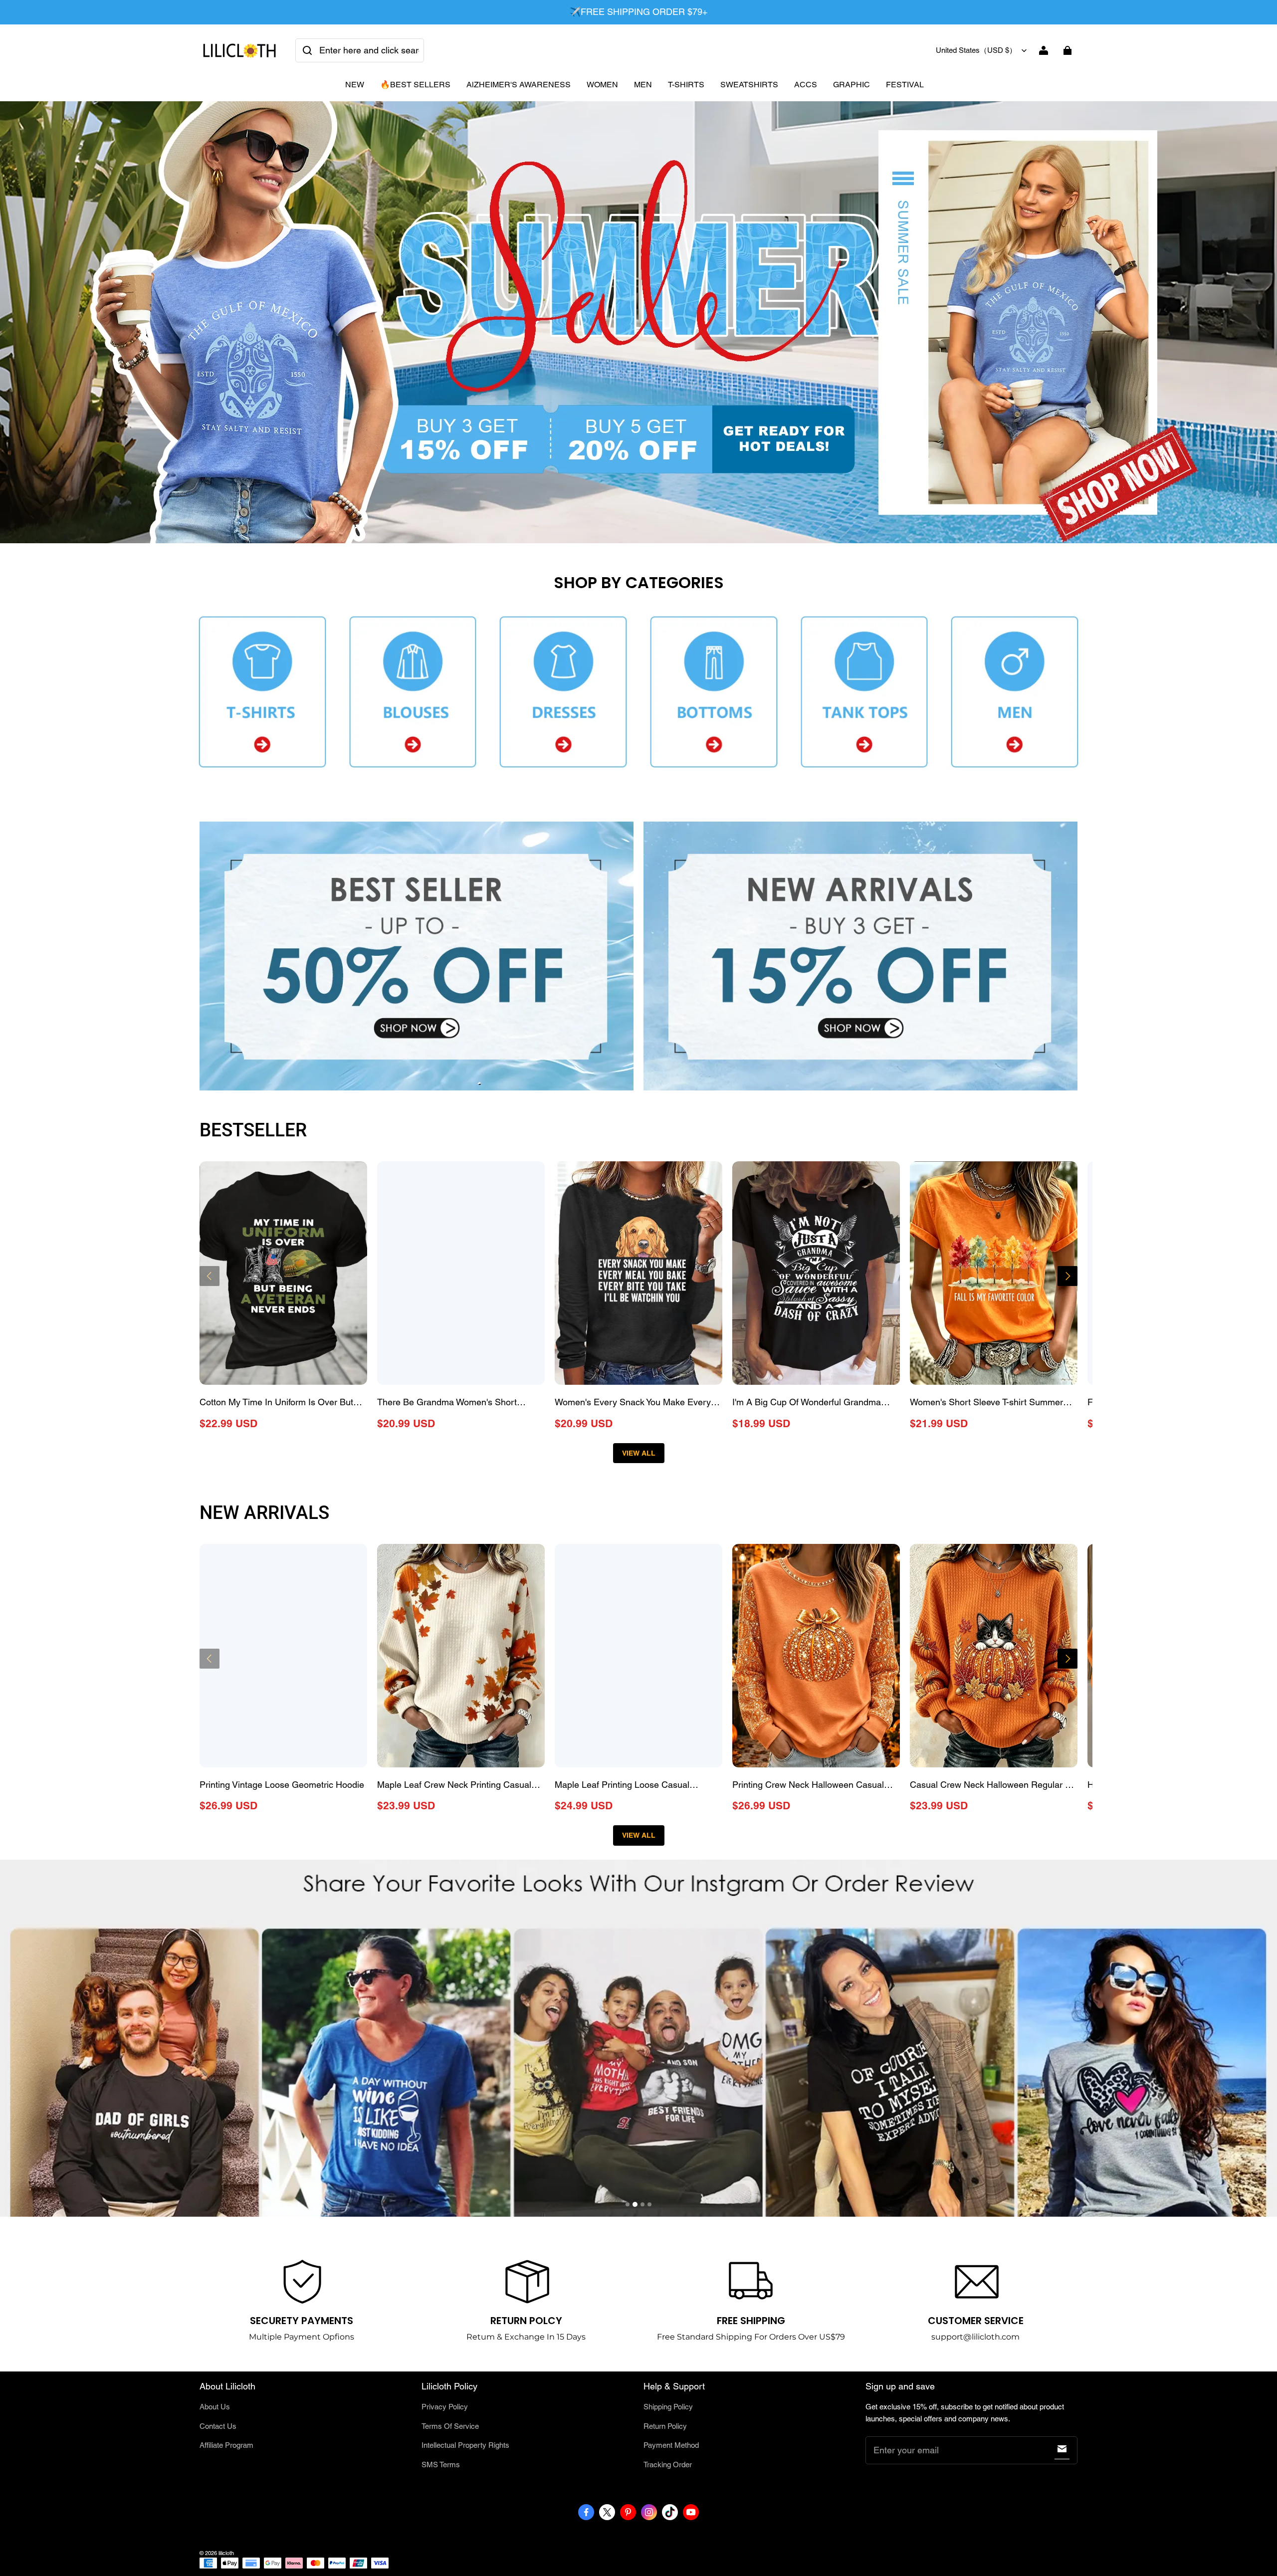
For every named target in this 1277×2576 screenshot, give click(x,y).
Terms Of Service (450, 2426)
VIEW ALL (639, 1453)
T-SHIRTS (686, 85)
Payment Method (671, 2445)
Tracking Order (668, 2465)
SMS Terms (441, 2465)
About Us (215, 2407)
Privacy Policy (445, 2407)
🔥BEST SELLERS (415, 85)
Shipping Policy (668, 2407)
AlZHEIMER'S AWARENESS (519, 85)
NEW (355, 85)
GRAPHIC (851, 85)
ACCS (806, 85)
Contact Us (218, 2426)
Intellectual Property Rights (465, 2445)
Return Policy (665, 2426)
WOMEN (602, 85)
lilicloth (226, 2553)
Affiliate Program (226, 2445)
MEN (643, 85)
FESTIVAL (905, 85)
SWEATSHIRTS (749, 85)
